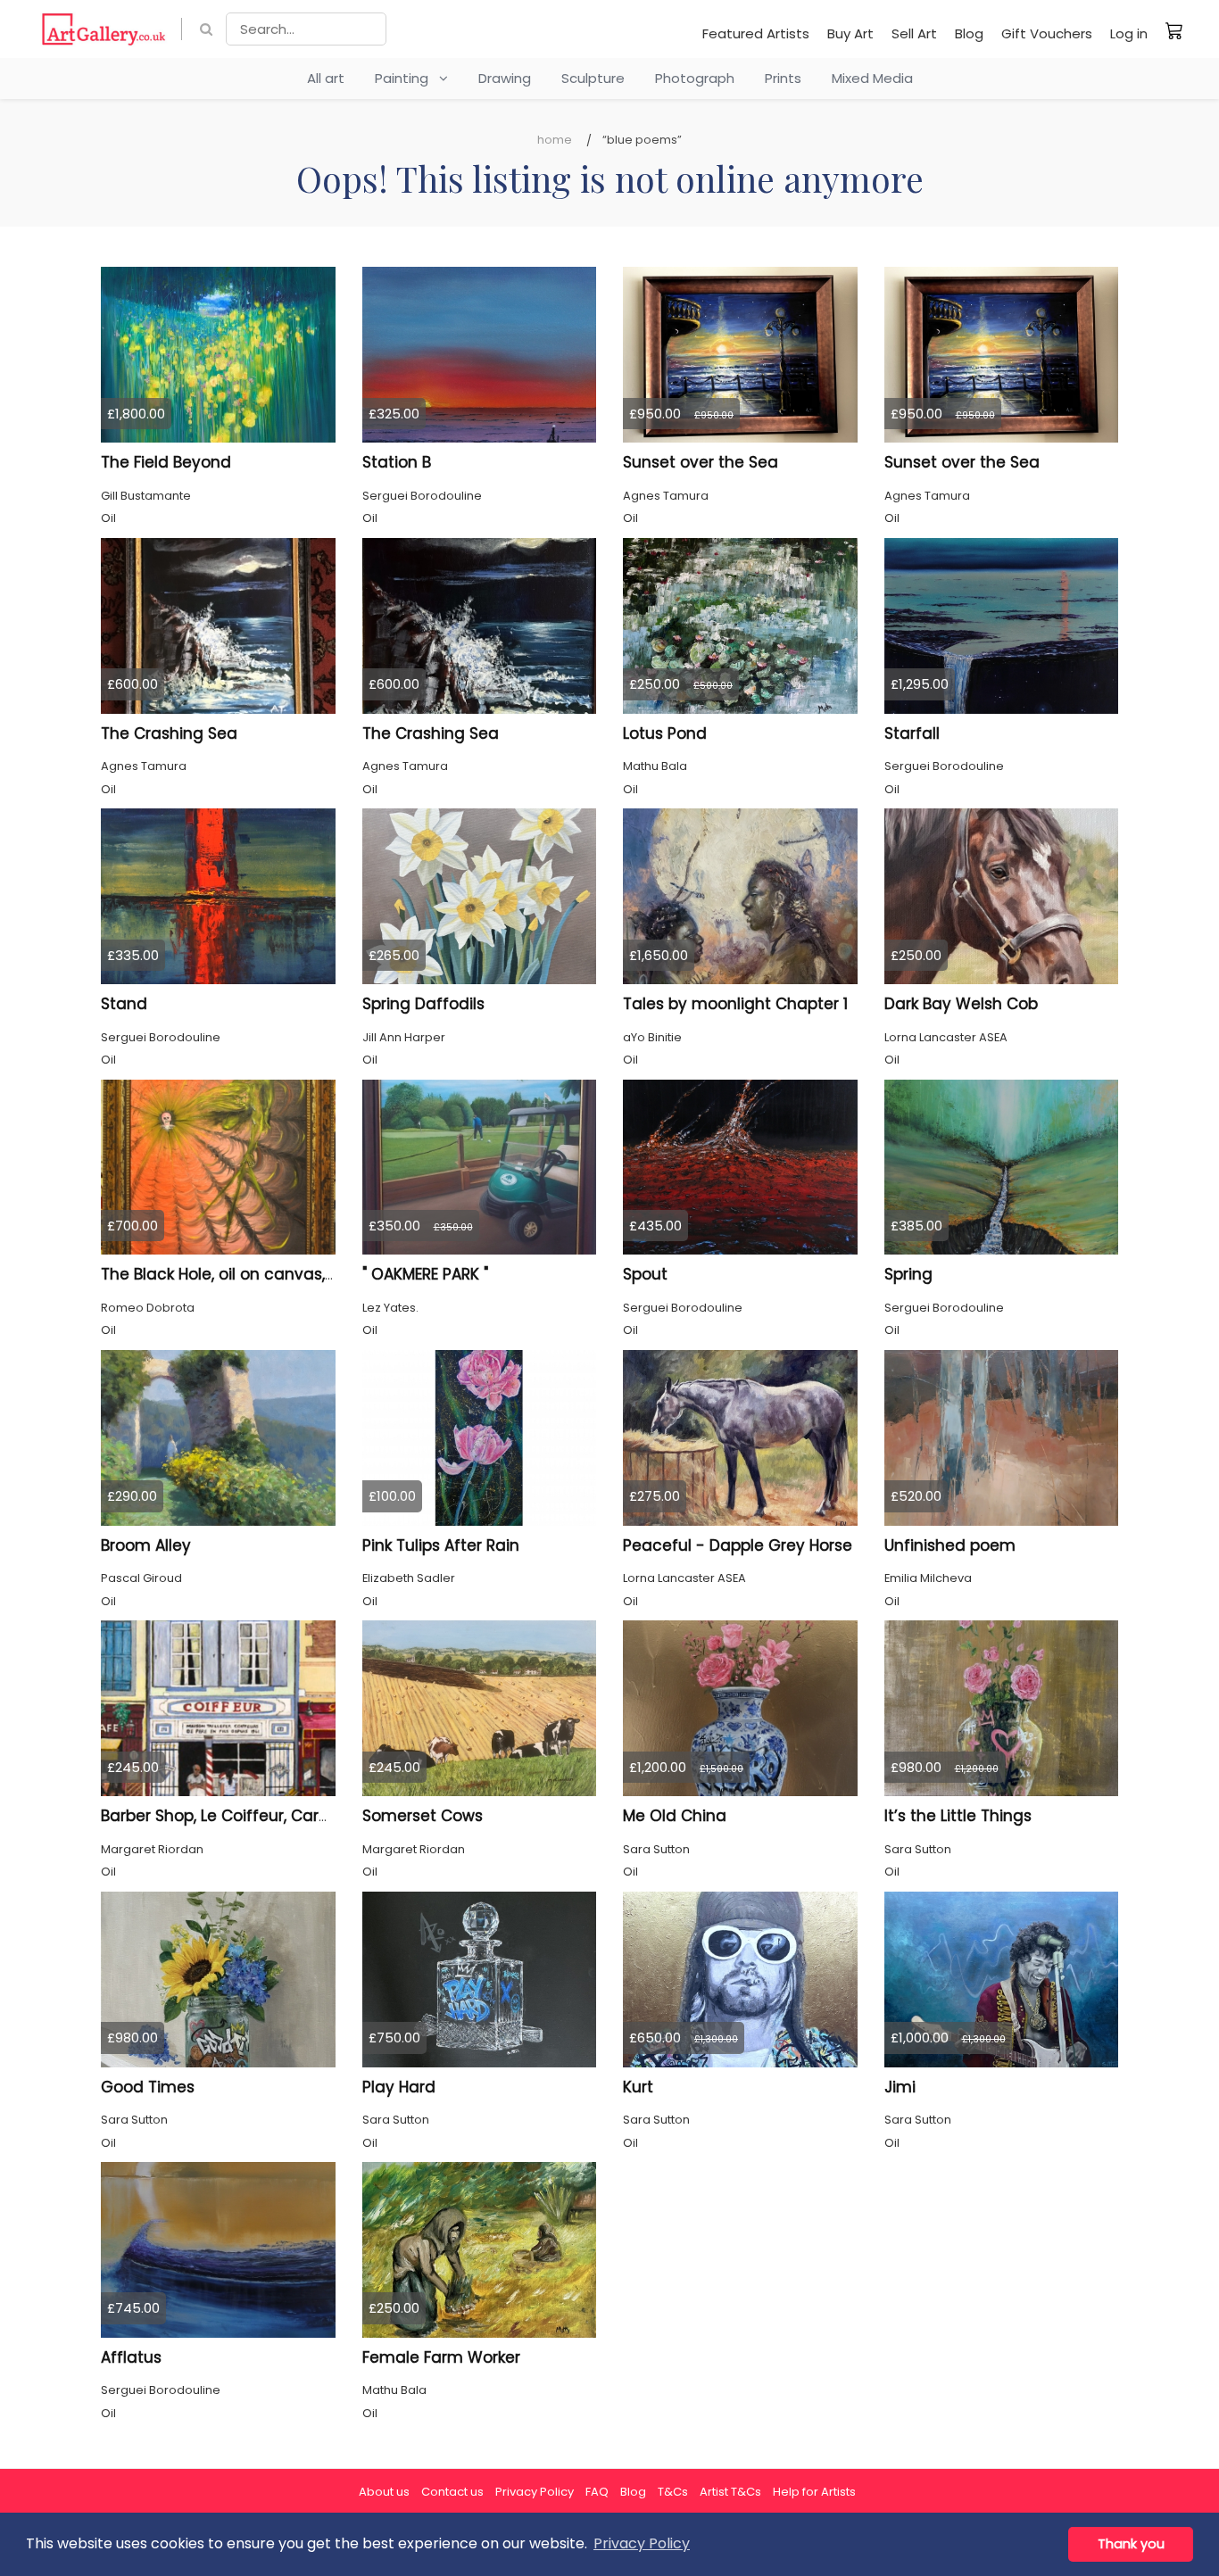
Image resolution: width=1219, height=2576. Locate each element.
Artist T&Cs (730, 2492)
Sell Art (914, 33)
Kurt (638, 2087)
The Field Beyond (166, 462)
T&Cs (673, 2492)
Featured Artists (756, 33)
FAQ (597, 2492)
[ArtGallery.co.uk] (104, 29)
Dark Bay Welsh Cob (961, 1004)
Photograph (695, 78)
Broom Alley (146, 1545)
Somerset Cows (423, 1816)
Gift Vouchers (1047, 33)
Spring (908, 1274)
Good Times (148, 2087)
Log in (1129, 33)
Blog (969, 33)
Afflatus (131, 2357)
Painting (407, 78)
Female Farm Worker (441, 2357)
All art (326, 78)
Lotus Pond (665, 733)
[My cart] (1174, 30)
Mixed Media (872, 78)
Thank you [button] (1131, 2544)
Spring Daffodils (423, 1004)
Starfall (912, 733)
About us (384, 2492)
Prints (783, 78)
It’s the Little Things (958, 1816)
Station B (397, 462)
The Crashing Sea (169, 733)
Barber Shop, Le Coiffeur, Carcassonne (248, 1816)
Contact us (452, 2492)
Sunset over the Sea (701, 462)
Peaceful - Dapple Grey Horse (738, 1545)
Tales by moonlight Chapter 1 (735, 1004)
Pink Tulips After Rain (441, 1545)
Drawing (505, 78)
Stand (124, 1004)
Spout (645, 1274)
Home (555, 140)
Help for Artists (814, 2492)
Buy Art (850, 33)
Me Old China (675, 1816)
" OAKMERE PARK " (425, 1274)
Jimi (900, 2087)
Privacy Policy (535, 2492)
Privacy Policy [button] (642, 2543)
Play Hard (399, 2087)
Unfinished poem (950, 1545)
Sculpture (593, 78)
